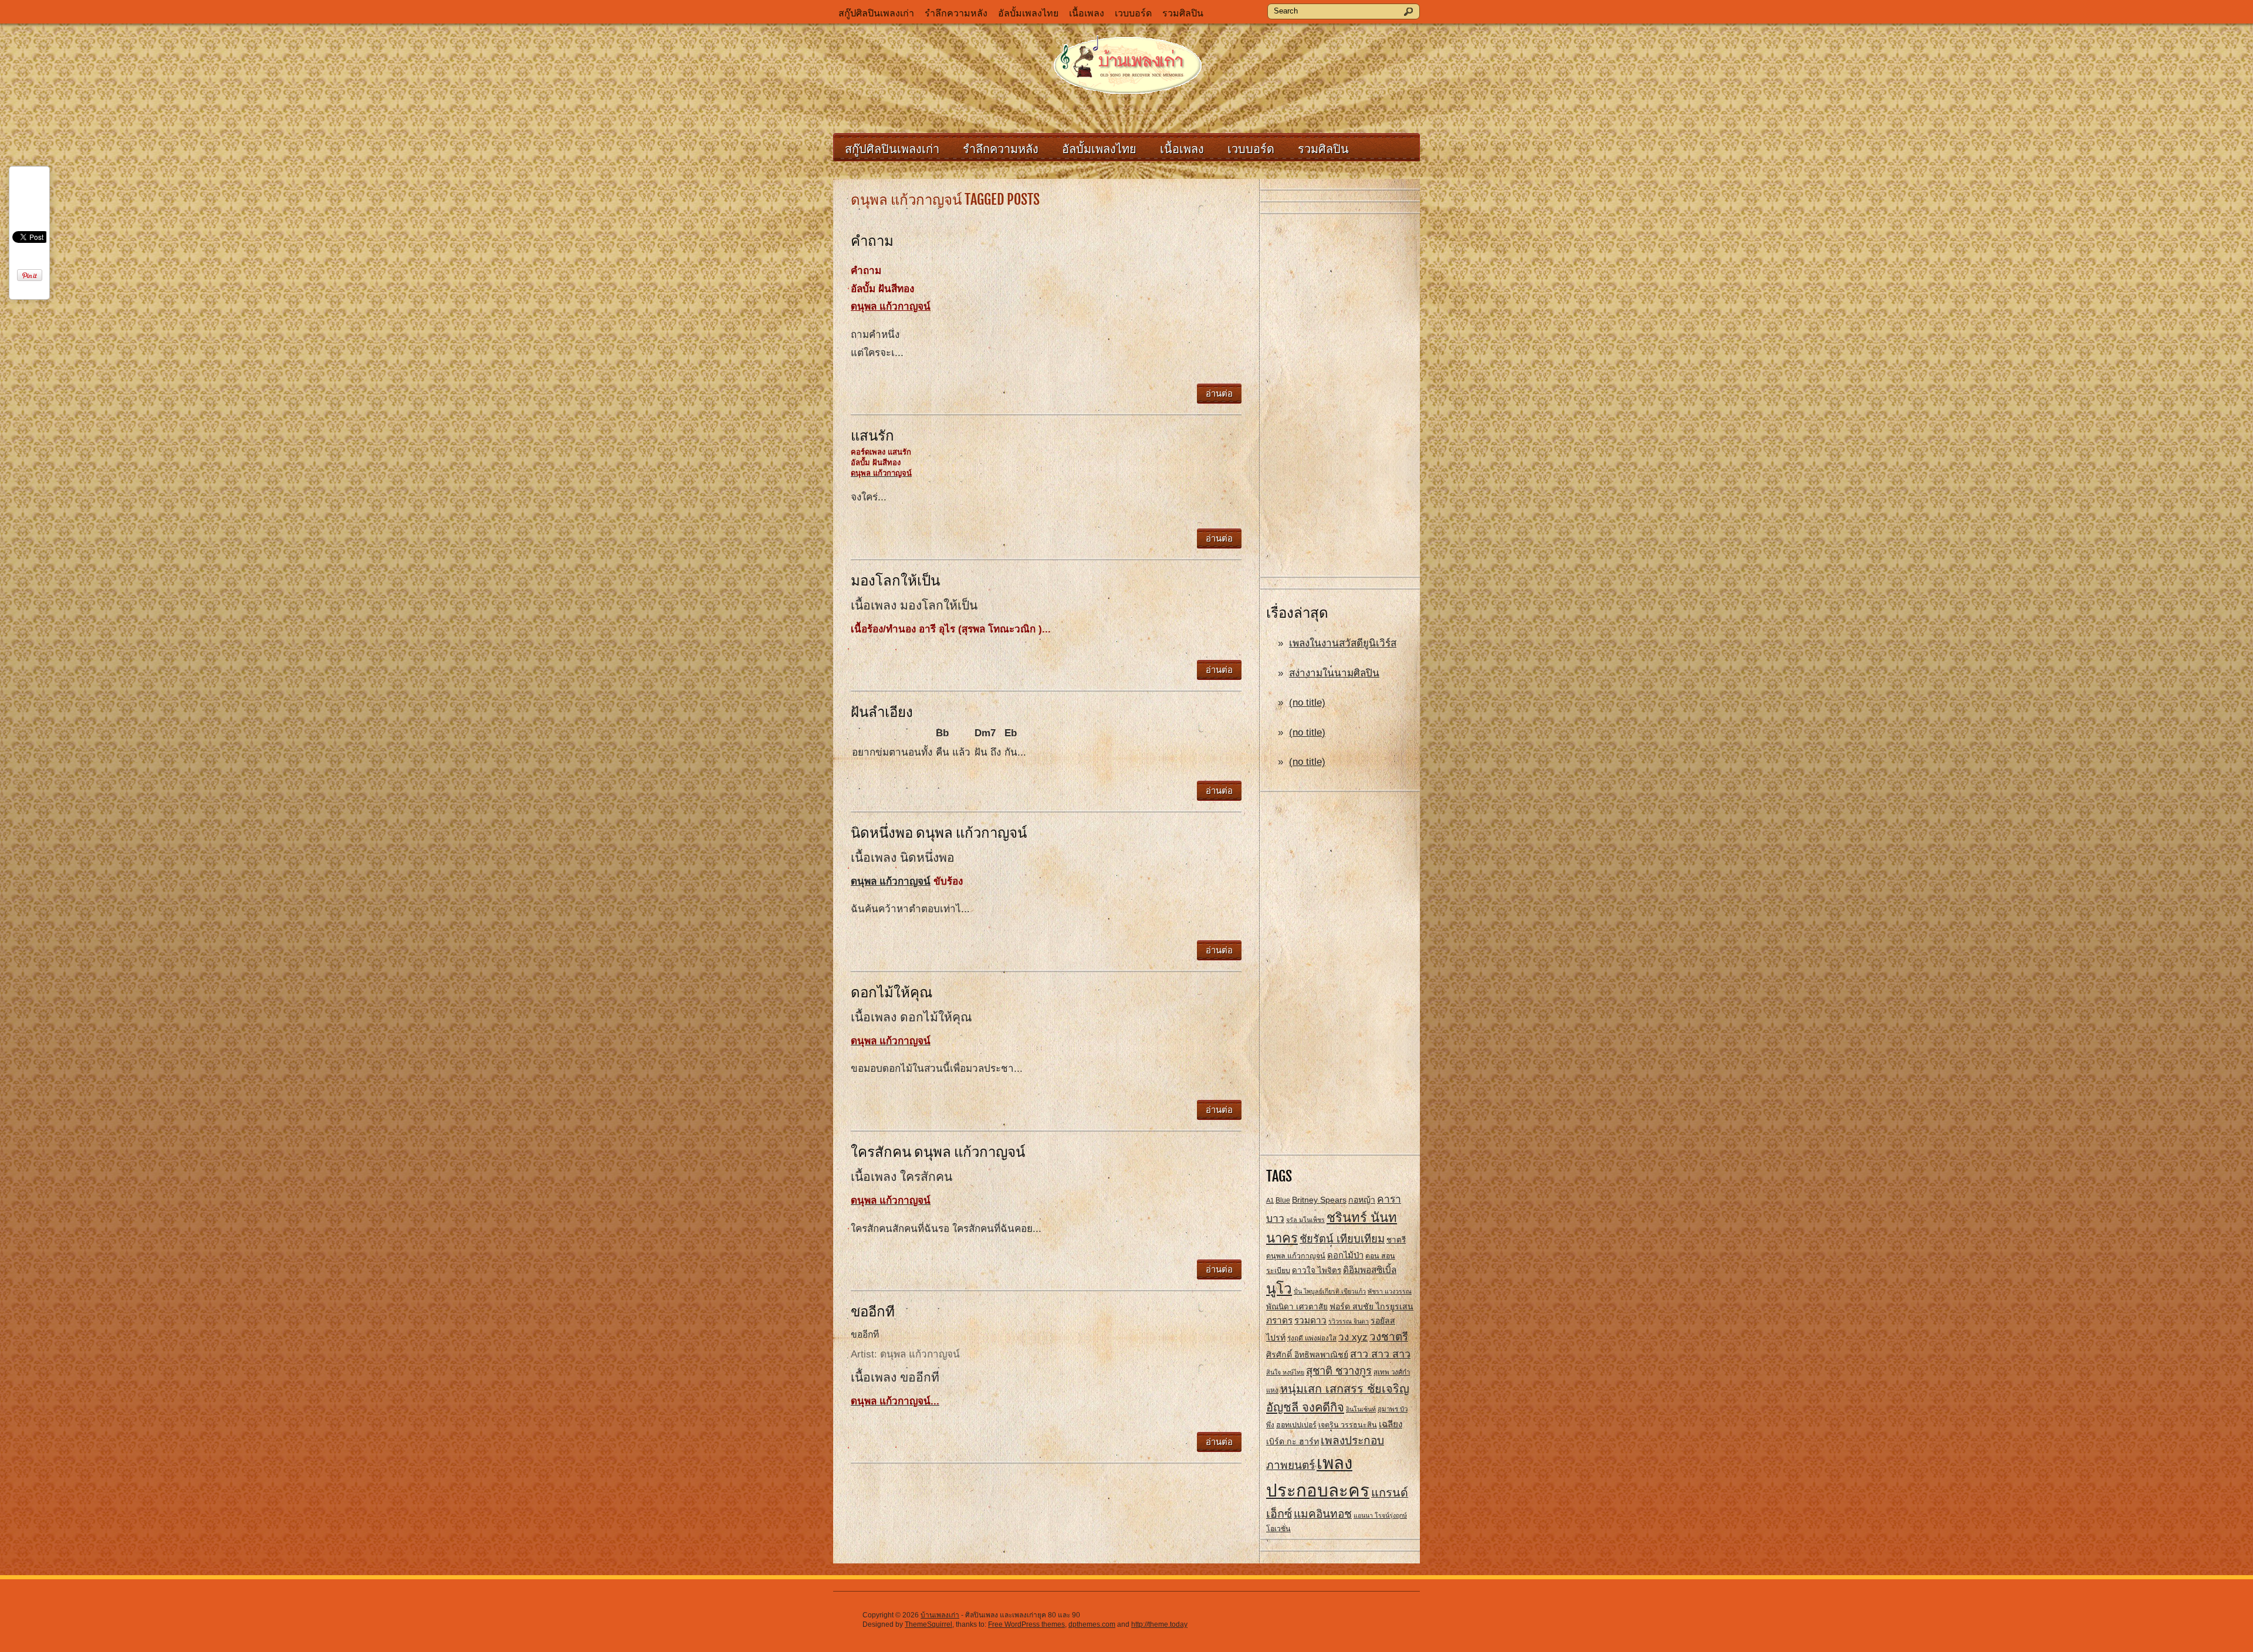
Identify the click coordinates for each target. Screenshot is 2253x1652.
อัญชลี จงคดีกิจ (1305, 1407)
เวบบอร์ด (1133, 13)
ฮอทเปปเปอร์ (1296, 1425)
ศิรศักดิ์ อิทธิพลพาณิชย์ (1307, 1355)
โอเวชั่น (1278, 1529)
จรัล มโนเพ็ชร (1305, 1220)
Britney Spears (1319, 1200)
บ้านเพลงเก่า (940, 1615)
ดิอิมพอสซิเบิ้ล (1370, 1270)
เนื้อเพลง (1087, 13)
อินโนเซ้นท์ (1361, 1409)
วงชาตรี (1389, 1337)
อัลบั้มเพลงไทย (1028, 13)
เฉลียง (1391, 1424)
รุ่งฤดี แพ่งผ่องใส (1312, 1338)
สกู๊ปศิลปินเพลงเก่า (876, 13)
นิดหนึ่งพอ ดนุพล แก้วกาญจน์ (939, 832)
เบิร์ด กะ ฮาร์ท (1293, 1441)
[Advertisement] (1340, 396)
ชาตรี (1396, 1240)
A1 (1270, 1200)
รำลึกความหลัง (956, 13)
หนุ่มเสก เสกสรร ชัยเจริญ (1345, 1389)
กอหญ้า (1362, 1200)
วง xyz (1353, 1337)
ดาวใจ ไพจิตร (1317, 1270)
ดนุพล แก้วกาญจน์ (1296, 1256)
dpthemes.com (1092, 1624)
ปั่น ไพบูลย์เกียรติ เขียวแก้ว (1330, 1291)
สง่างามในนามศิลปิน (1334, 673)
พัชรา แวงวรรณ (1390, 1291)
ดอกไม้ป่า (1345, 1255)
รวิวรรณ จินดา (1349, 1321)
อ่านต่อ (1219, 393)
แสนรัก (872, 435)
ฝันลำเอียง (882, 712)
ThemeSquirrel (928, 1624)
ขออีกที (873, 1311)
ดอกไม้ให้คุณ (892, 992)
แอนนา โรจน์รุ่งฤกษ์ (1380, 1515)
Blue (1283, 1200)
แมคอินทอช (1323, 1514)
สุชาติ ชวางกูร (1339, 1371)
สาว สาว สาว (1380, 1354)
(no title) (1307, 703)
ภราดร (1279, 1320)
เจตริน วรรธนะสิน (1348, 1425)
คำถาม (872, 241)
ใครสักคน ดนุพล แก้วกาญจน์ (938, 1152)
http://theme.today (1159, 1624)
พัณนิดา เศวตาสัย (1297, 1307)
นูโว (1279, 1289)
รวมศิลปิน (1183, 13)
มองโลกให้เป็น (895, 580)
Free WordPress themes (1026, 1624)
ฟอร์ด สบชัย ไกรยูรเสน (1371, 1306)
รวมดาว (1310, 1320)
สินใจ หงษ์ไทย (1285, 1372)
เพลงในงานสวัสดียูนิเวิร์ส (1343, 643)
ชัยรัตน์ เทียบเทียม (1342, 1239)
